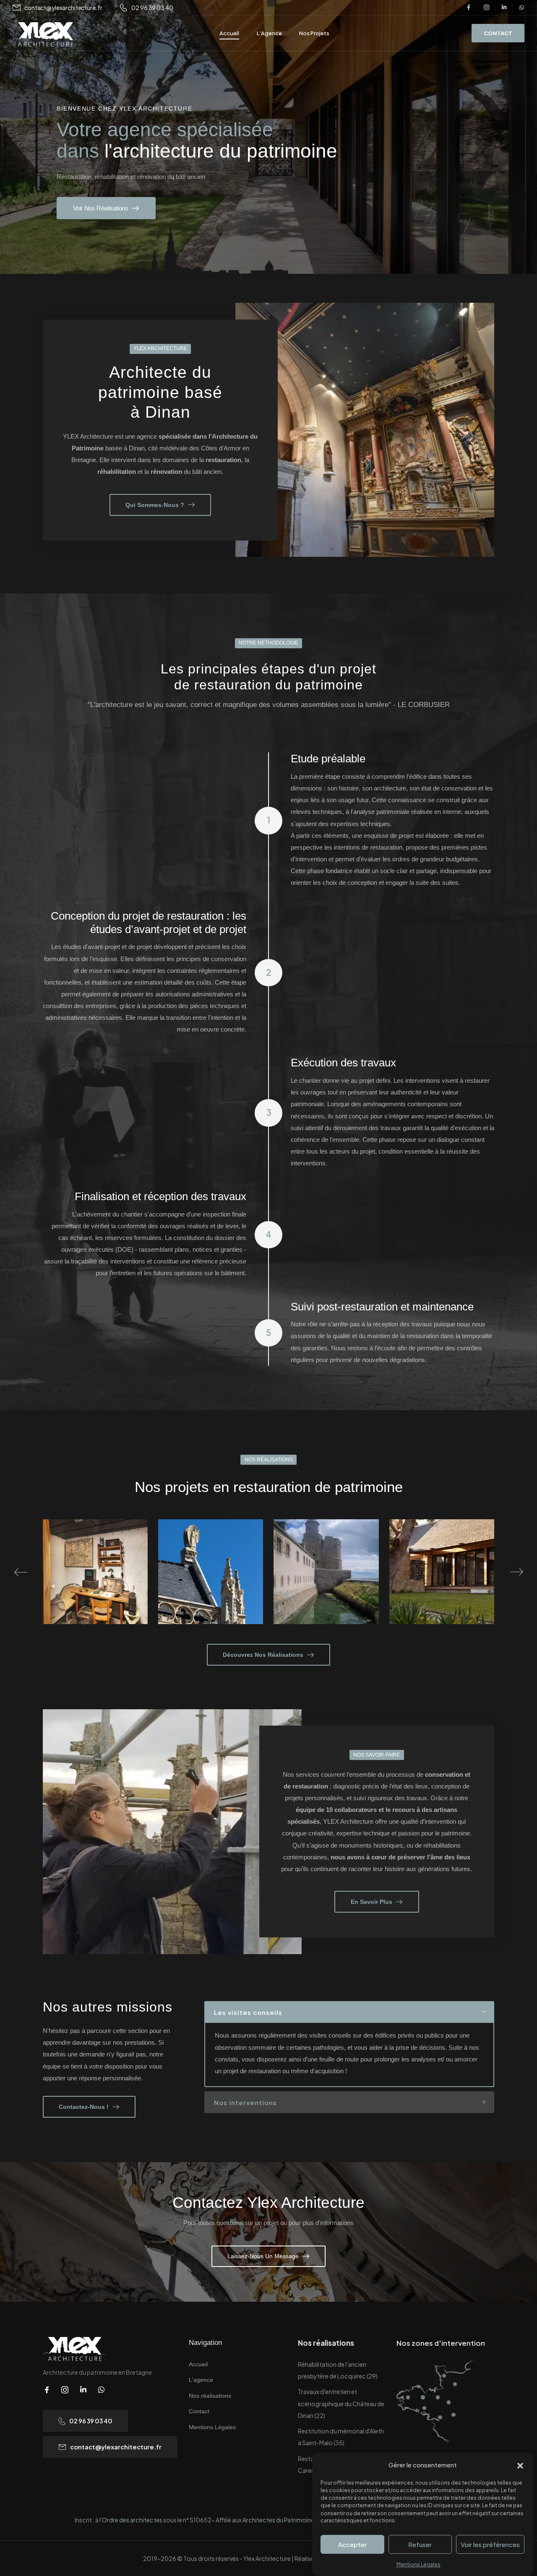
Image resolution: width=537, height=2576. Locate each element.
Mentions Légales (418, 2564)
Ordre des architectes (133, 2520)
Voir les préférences (490, 2544)
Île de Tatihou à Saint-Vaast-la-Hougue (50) (211, 1588)
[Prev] (21, 1572)
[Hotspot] (408, 2397)
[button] (520, 2465)
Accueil (229, 33)
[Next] (517, 1572)
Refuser (420, 2544)
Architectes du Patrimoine (278, 2520)
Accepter (352, 2544)
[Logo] (45, 35)
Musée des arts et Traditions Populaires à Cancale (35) (442, 1588)
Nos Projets (314, 33)
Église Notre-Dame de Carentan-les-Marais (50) (95, 1588)
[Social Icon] (469, 8)
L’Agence (269, 33)
